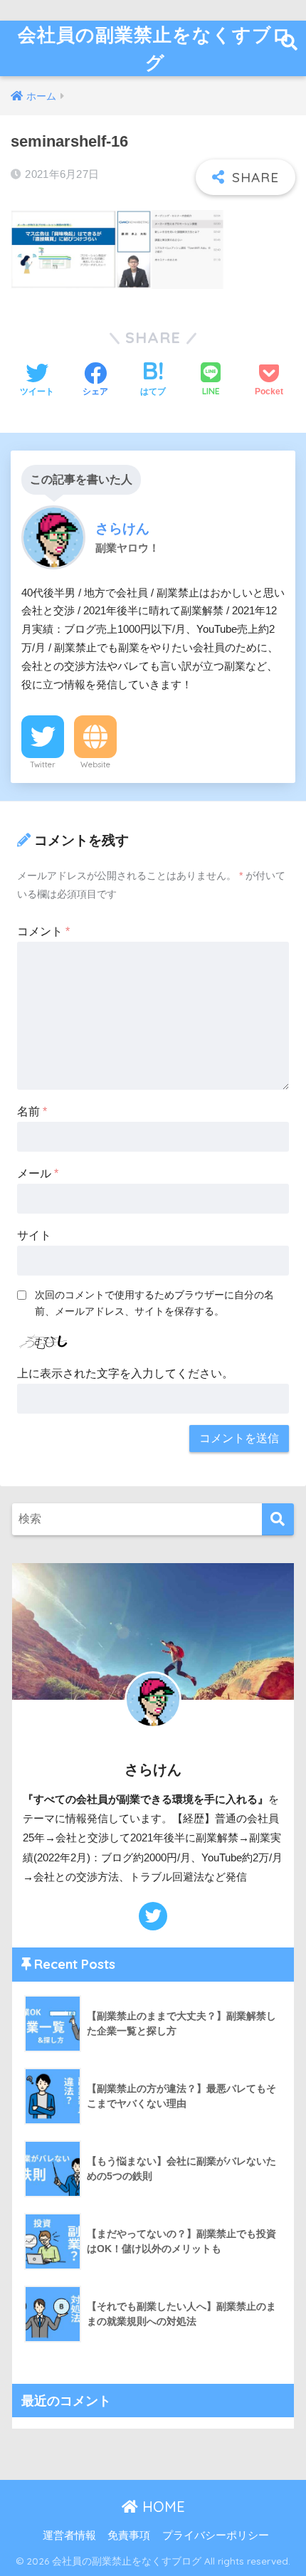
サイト (34, 1235)
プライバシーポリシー (216, 2535)
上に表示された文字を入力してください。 (125, 1373)
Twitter (43, 764)
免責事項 (129, 2535)
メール (38, 1173)
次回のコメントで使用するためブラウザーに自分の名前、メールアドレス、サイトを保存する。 (154, 1303)
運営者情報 (69, 2535)
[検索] (278, 1519)
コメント (43, 931)
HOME (162, 2507)
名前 (32, 1111)
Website (95, 764)
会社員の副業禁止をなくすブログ (155, 48)
